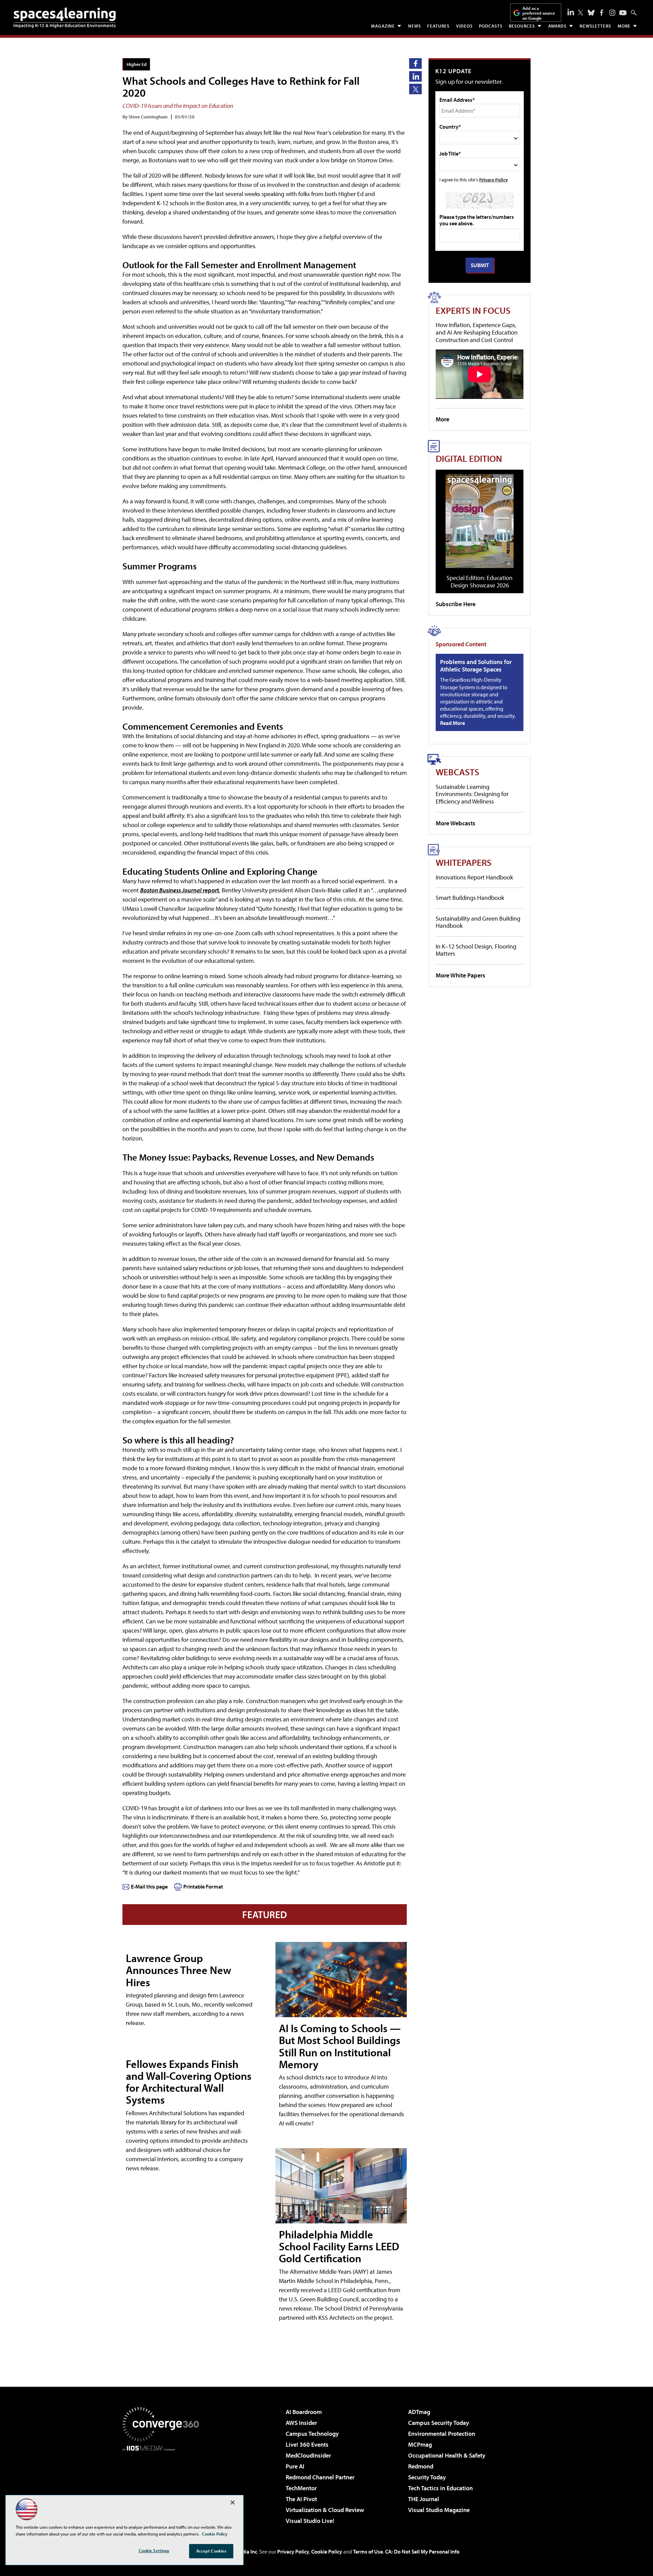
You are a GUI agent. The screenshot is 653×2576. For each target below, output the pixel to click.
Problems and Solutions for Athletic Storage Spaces (476, 666)
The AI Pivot (301, 2499)
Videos (464, 26)
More (624, 26)
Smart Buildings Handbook (470, 898)
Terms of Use (368, 2551)
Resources (522, 26)
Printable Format (203, 1886)
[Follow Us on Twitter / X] (581, 13)
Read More (453, 723)
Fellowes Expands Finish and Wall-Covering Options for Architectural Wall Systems (189, 2082)
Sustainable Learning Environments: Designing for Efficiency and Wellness (472, 794)
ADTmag (419, 2412)
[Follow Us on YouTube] (623, 13)
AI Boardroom (304, 2412)
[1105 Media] (163, 2486)
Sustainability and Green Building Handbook (478, 922)
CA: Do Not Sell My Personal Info (422, 2551)
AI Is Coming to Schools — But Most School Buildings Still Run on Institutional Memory (340, 2046)
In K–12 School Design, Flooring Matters (476, 950)
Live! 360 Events (307, 2444)
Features (438, 26)
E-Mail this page (149, 1886)
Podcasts (491, 26)
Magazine (383, 26)
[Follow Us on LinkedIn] (571, 12)
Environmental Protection (442, 2434)
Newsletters (595, 26)
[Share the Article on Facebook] (415, 63)
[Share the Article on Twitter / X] (415, 89)
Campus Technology (312, 2434)
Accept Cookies (211, 2551)
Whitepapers (464, 862)
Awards (557, 26)
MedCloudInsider (308, 2455)
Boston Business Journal (171, 890)
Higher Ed (137, 64)
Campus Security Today (439, 2423)
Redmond (421, 2466)
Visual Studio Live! (310, 2521)
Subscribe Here (456, 604)
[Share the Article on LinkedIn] (415, 76)
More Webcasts (456, 823)
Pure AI (295, 2466)
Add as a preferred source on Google (539, 13)
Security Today (427, 2477)
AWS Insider (301, 2423)
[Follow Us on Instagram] (612, 13)
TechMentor (301, 2488)
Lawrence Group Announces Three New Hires (179, 1970)
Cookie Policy (327, 2551)
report (210, 890)
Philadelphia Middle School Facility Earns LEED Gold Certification (339, 2246)
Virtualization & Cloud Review (325, 2510)
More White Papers (461, 975)
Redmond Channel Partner (320, 2477)
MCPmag (420, 2444)
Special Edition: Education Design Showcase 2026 (480, 581)
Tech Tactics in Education (440, 2488)
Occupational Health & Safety (447, 2455)
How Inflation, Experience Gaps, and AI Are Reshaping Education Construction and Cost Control (477, 332)
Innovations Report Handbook (474, 877)
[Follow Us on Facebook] (602, 13)
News (415, 26)
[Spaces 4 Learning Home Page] (65, 18)
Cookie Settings (154, 2550)
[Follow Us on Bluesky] (591, 13)
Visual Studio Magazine (439, 2510)
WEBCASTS (457, 772)
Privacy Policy (493, 180)
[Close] (233, 2502)
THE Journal (424, 2499)
